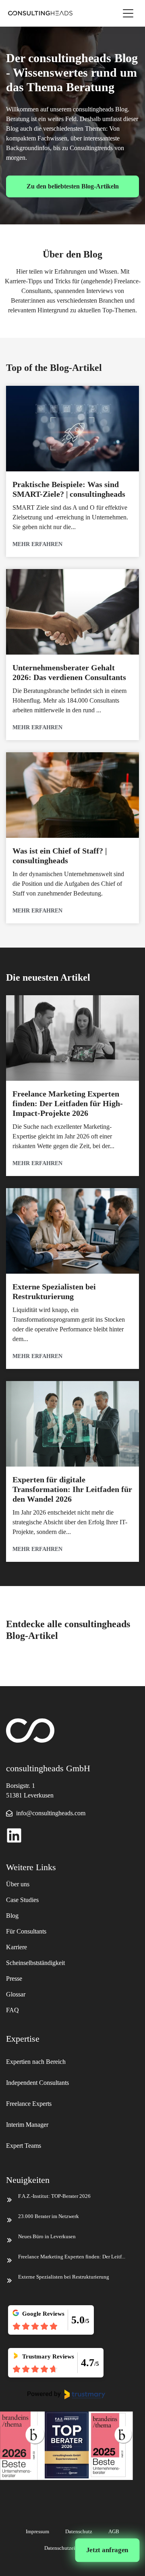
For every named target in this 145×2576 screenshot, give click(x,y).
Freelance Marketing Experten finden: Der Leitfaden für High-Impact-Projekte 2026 (68, 1103)
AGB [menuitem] (114, 2531)
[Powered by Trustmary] (66, 2394)
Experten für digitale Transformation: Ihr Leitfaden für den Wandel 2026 (72, 1489)
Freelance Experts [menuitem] (29, 2104)
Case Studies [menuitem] (22, 1900)
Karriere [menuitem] (17, 1947)
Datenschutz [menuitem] (79, 2531)
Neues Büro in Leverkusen (47, 2236)
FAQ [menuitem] (12, 2010)
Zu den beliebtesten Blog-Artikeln (73, 186)
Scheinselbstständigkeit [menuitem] (35, 1963)
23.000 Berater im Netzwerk (49, 2216)
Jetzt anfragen (108, 2550)
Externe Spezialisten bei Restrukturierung (64, 2277)
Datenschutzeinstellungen (73, 2548)
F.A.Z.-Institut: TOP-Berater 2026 (54, 2196)
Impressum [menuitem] (37, 2531)
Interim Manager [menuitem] (27, 2125)
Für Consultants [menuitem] (26, 1931)
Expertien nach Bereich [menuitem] (37, 2062)
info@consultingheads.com (51, 1813)
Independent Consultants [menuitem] (37, 2083)
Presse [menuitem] (14, 1979)
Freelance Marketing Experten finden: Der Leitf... (72, 2257)
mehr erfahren (37, 544)
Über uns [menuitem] (18, 1884)
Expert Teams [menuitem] (24, 2146)
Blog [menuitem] (12, 1916)
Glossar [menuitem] (16, 1994)
